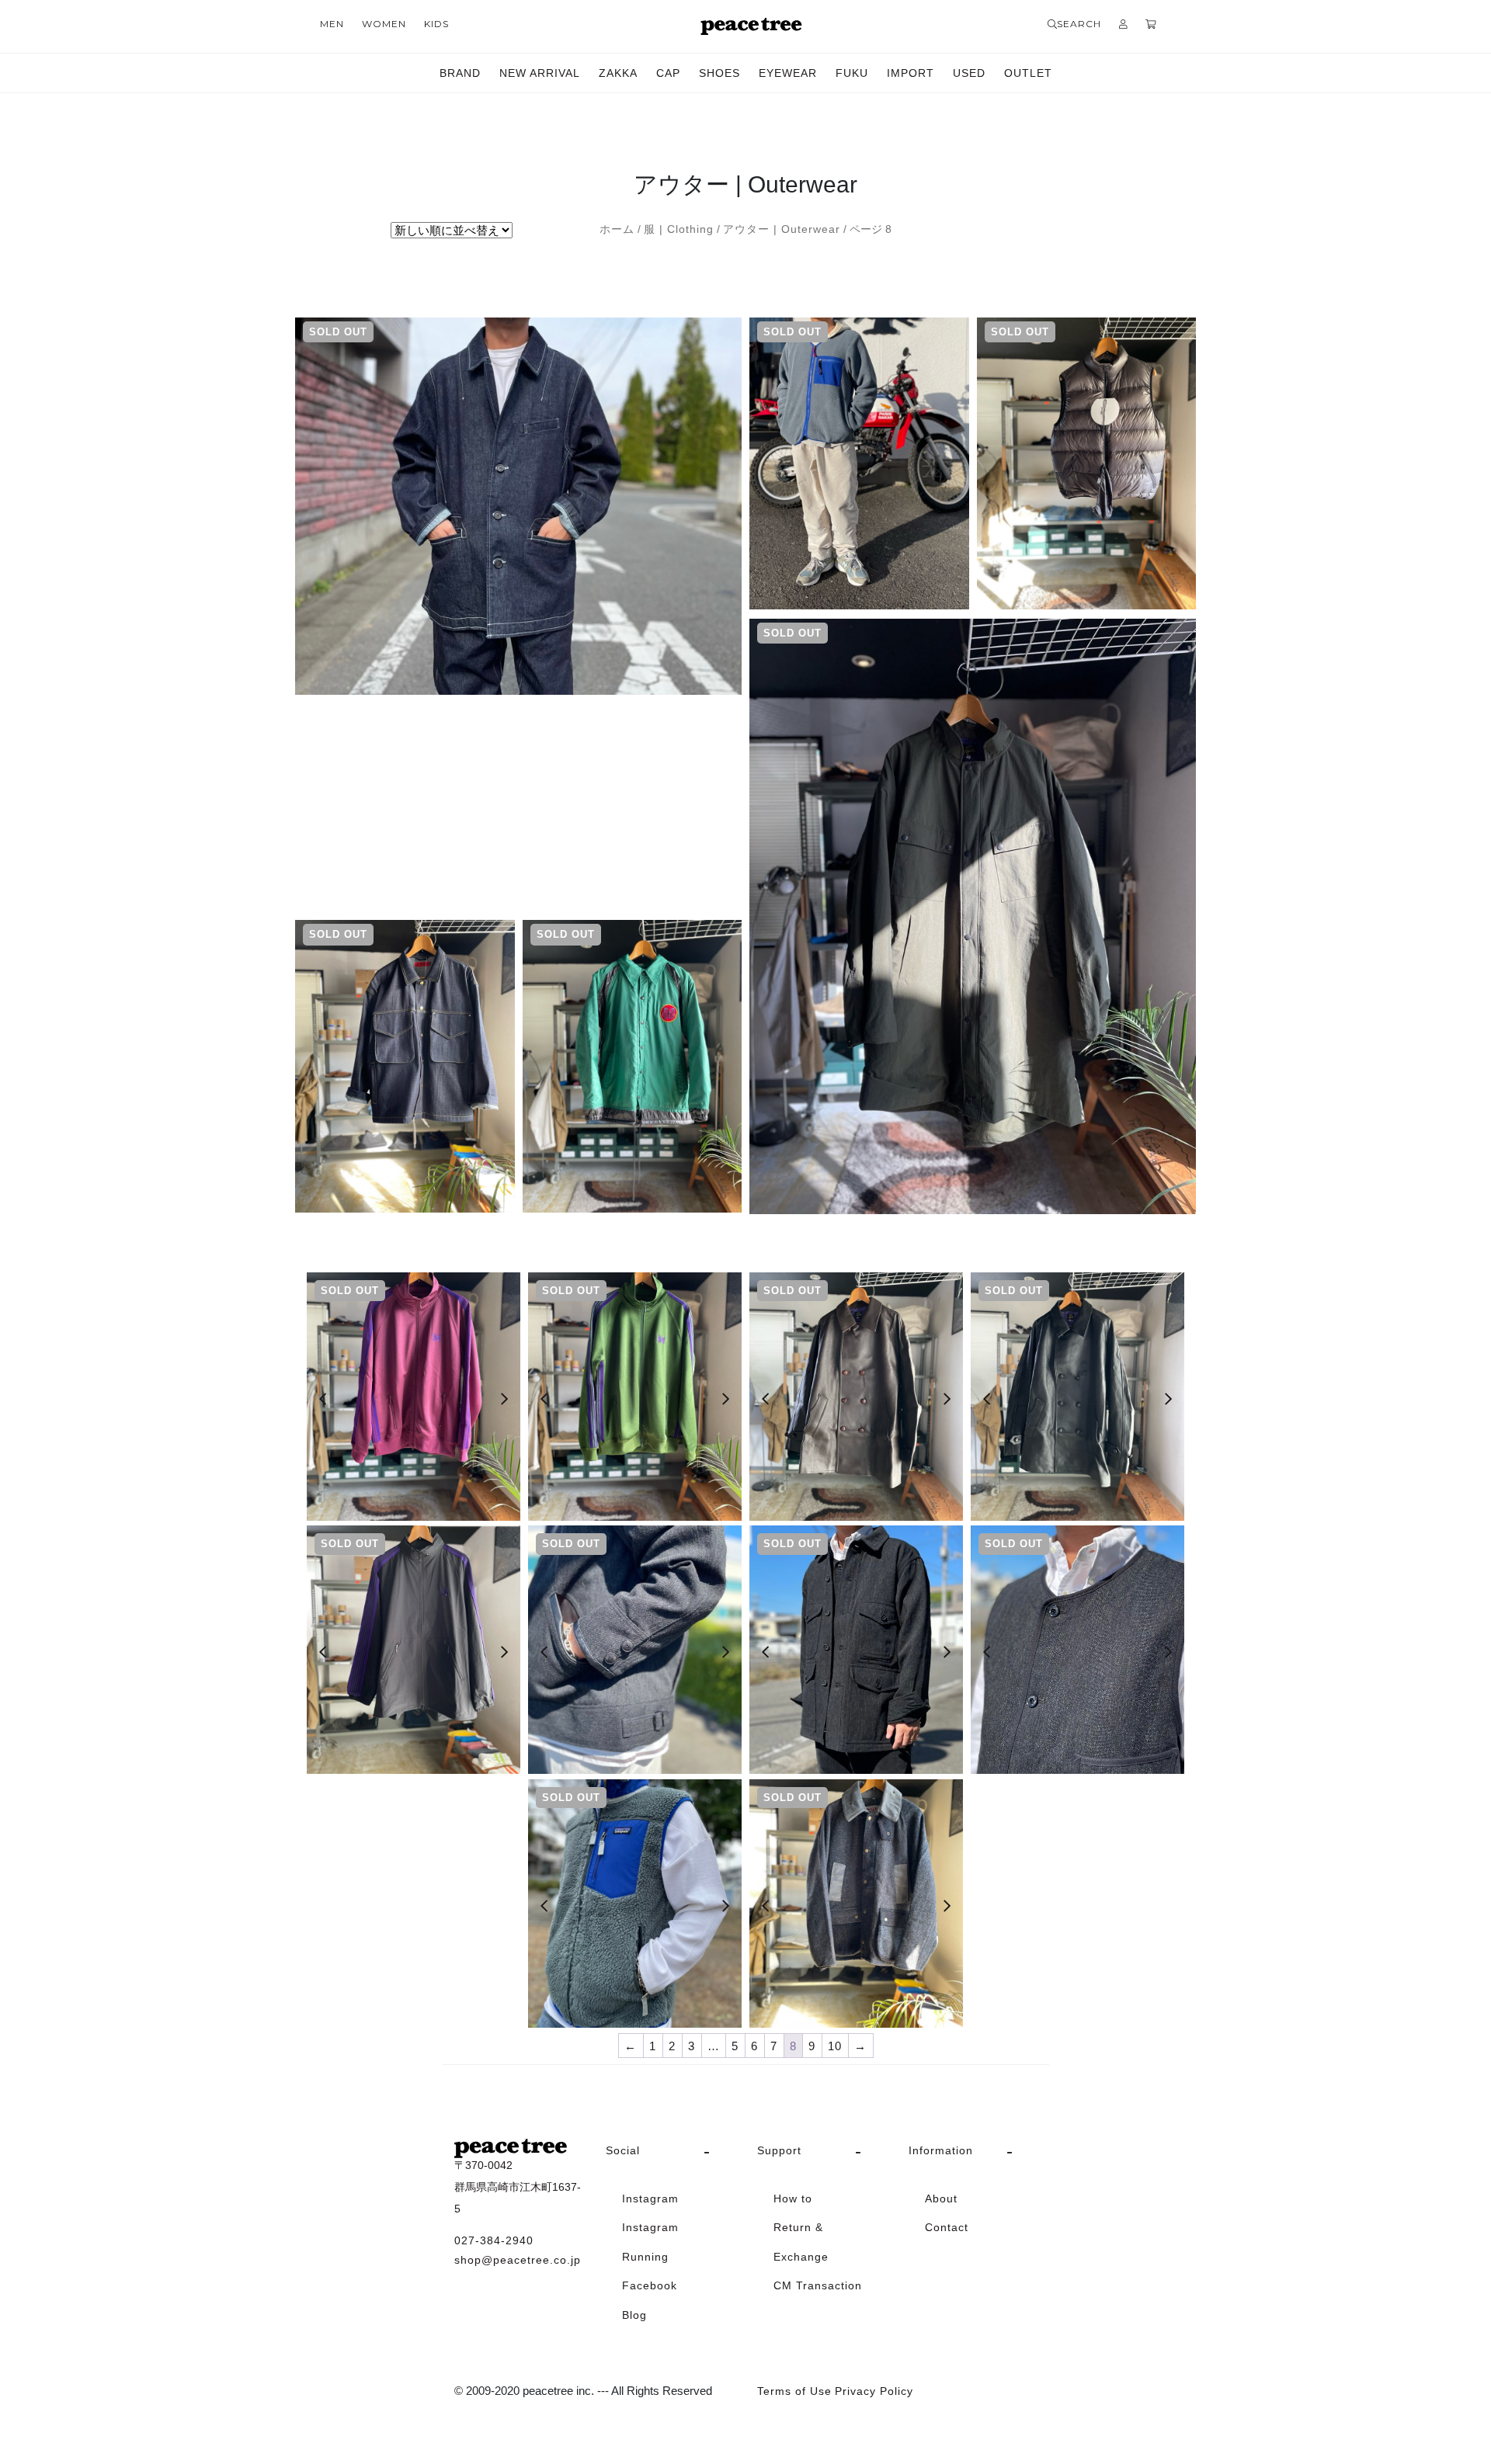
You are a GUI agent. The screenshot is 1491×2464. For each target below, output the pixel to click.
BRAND (460, 73)
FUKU (852, 73)
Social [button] (623, 2150)
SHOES (719, 73)
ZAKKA (618, 73)
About (941, 2199)
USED (969, 73)
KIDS (436, 24)
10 (835, 2046)
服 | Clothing (679, 229)
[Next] (504, 1399)
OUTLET (1028, 73)
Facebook (650, 2285)
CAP (668, 73)
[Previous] (323, 1399)
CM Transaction (818, 2285)
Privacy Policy (874, 2391)
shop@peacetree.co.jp (518, 2260)
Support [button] (779, 2150)
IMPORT (911, 73)
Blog (634, 2315)
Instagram (650, 2199)
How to (793, 2199)
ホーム (617, 229)
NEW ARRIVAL (540, 73)
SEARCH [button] (1079, 24)
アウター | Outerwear (782, 229)
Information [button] (941, 2150)
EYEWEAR (788, 73)
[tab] (670, 2151)
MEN (332, 24)
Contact (947, 2227)
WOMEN (384, 24)
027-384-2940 (494, 2240)
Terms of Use (794, 2391)
